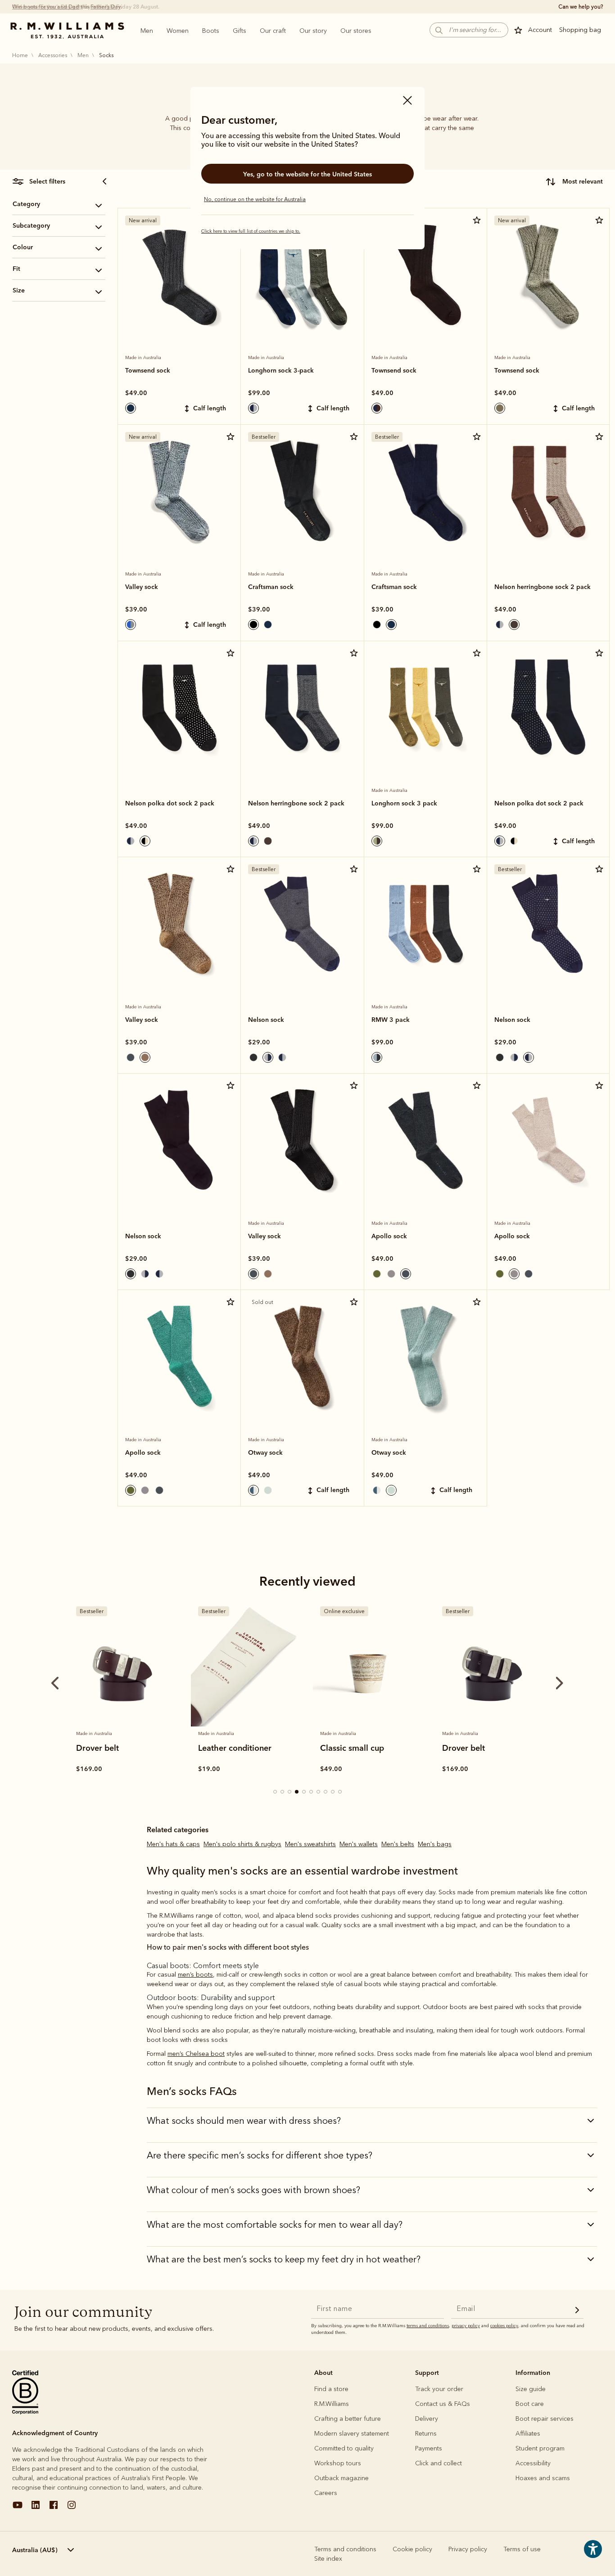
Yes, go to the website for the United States (307, 174)
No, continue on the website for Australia (255, 199)
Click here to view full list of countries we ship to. (251, 231)
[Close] (407, 101)
